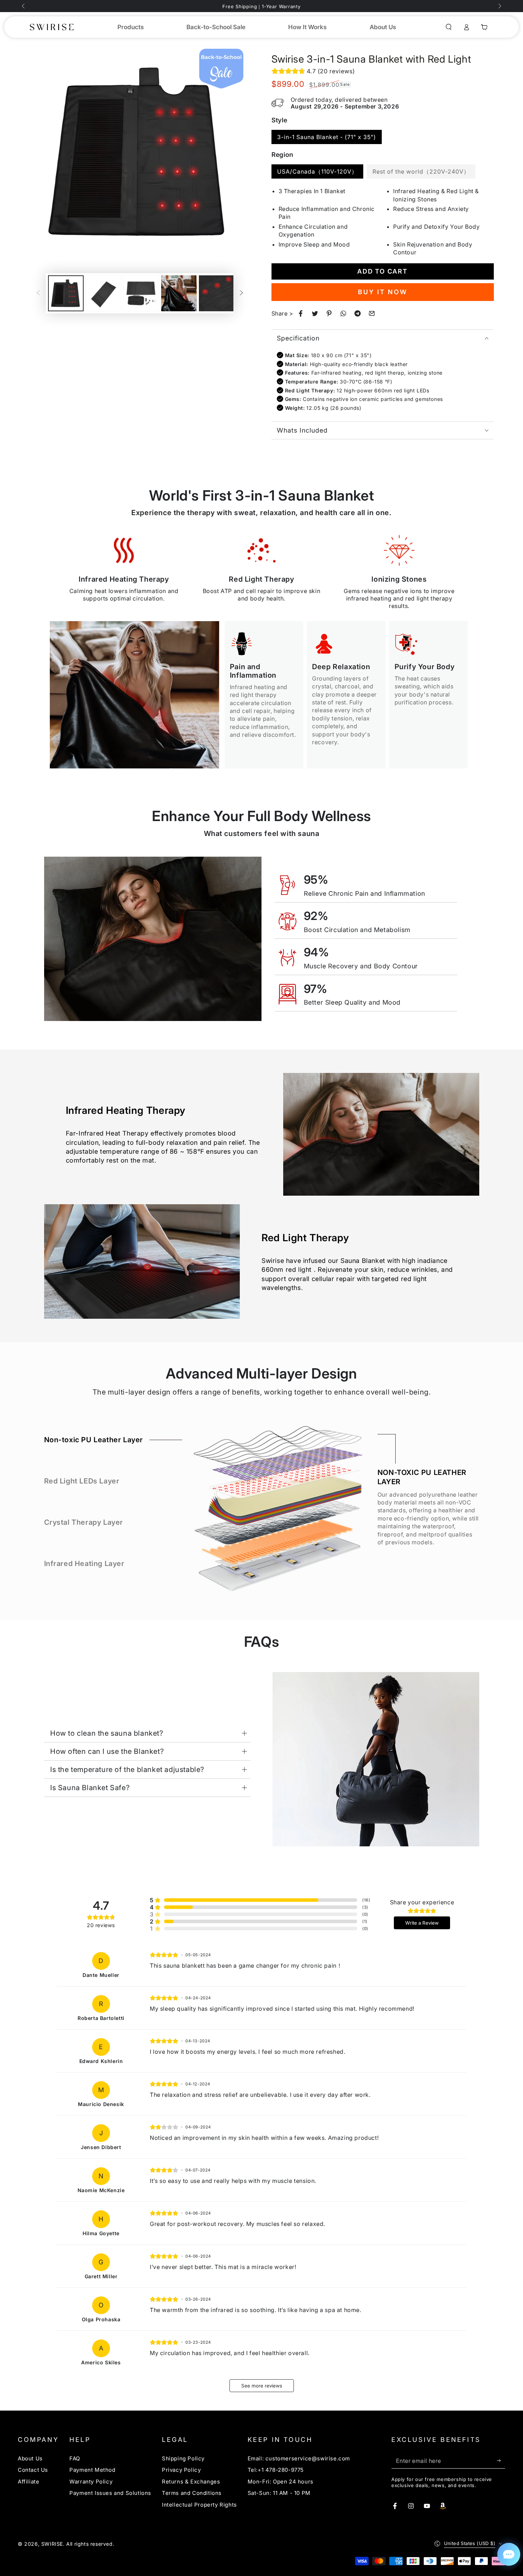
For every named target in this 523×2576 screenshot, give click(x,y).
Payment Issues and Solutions (110, 2493)
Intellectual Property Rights (199, 2505)
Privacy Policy (181, 2470)
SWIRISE (52, 2544)
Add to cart (382, 271)
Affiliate (28, 2482)
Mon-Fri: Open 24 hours (281, 2482)
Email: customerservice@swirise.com (299, 2458)
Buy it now (383, 292)
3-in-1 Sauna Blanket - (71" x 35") (327, 137)
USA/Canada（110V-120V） (317, 171)
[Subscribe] (501, 2460)
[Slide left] (24, 6)
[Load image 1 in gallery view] (66, 293)
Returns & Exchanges (191, 2482)
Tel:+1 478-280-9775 (276, 2470)
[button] (449, 27)
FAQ (75, 2458)
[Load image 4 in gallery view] (179, 293)
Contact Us (33, 2470)
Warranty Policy (91, 2482)
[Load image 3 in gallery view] (141, 293)
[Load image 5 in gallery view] (217, 293)
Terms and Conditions (192, 2493)
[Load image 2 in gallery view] (104, 293)
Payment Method (92, 2470)
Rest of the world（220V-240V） (421, 171)
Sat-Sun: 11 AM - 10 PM (279, 2493)
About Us (30, 2458)
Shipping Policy (183, 2458)
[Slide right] (499, 6)
